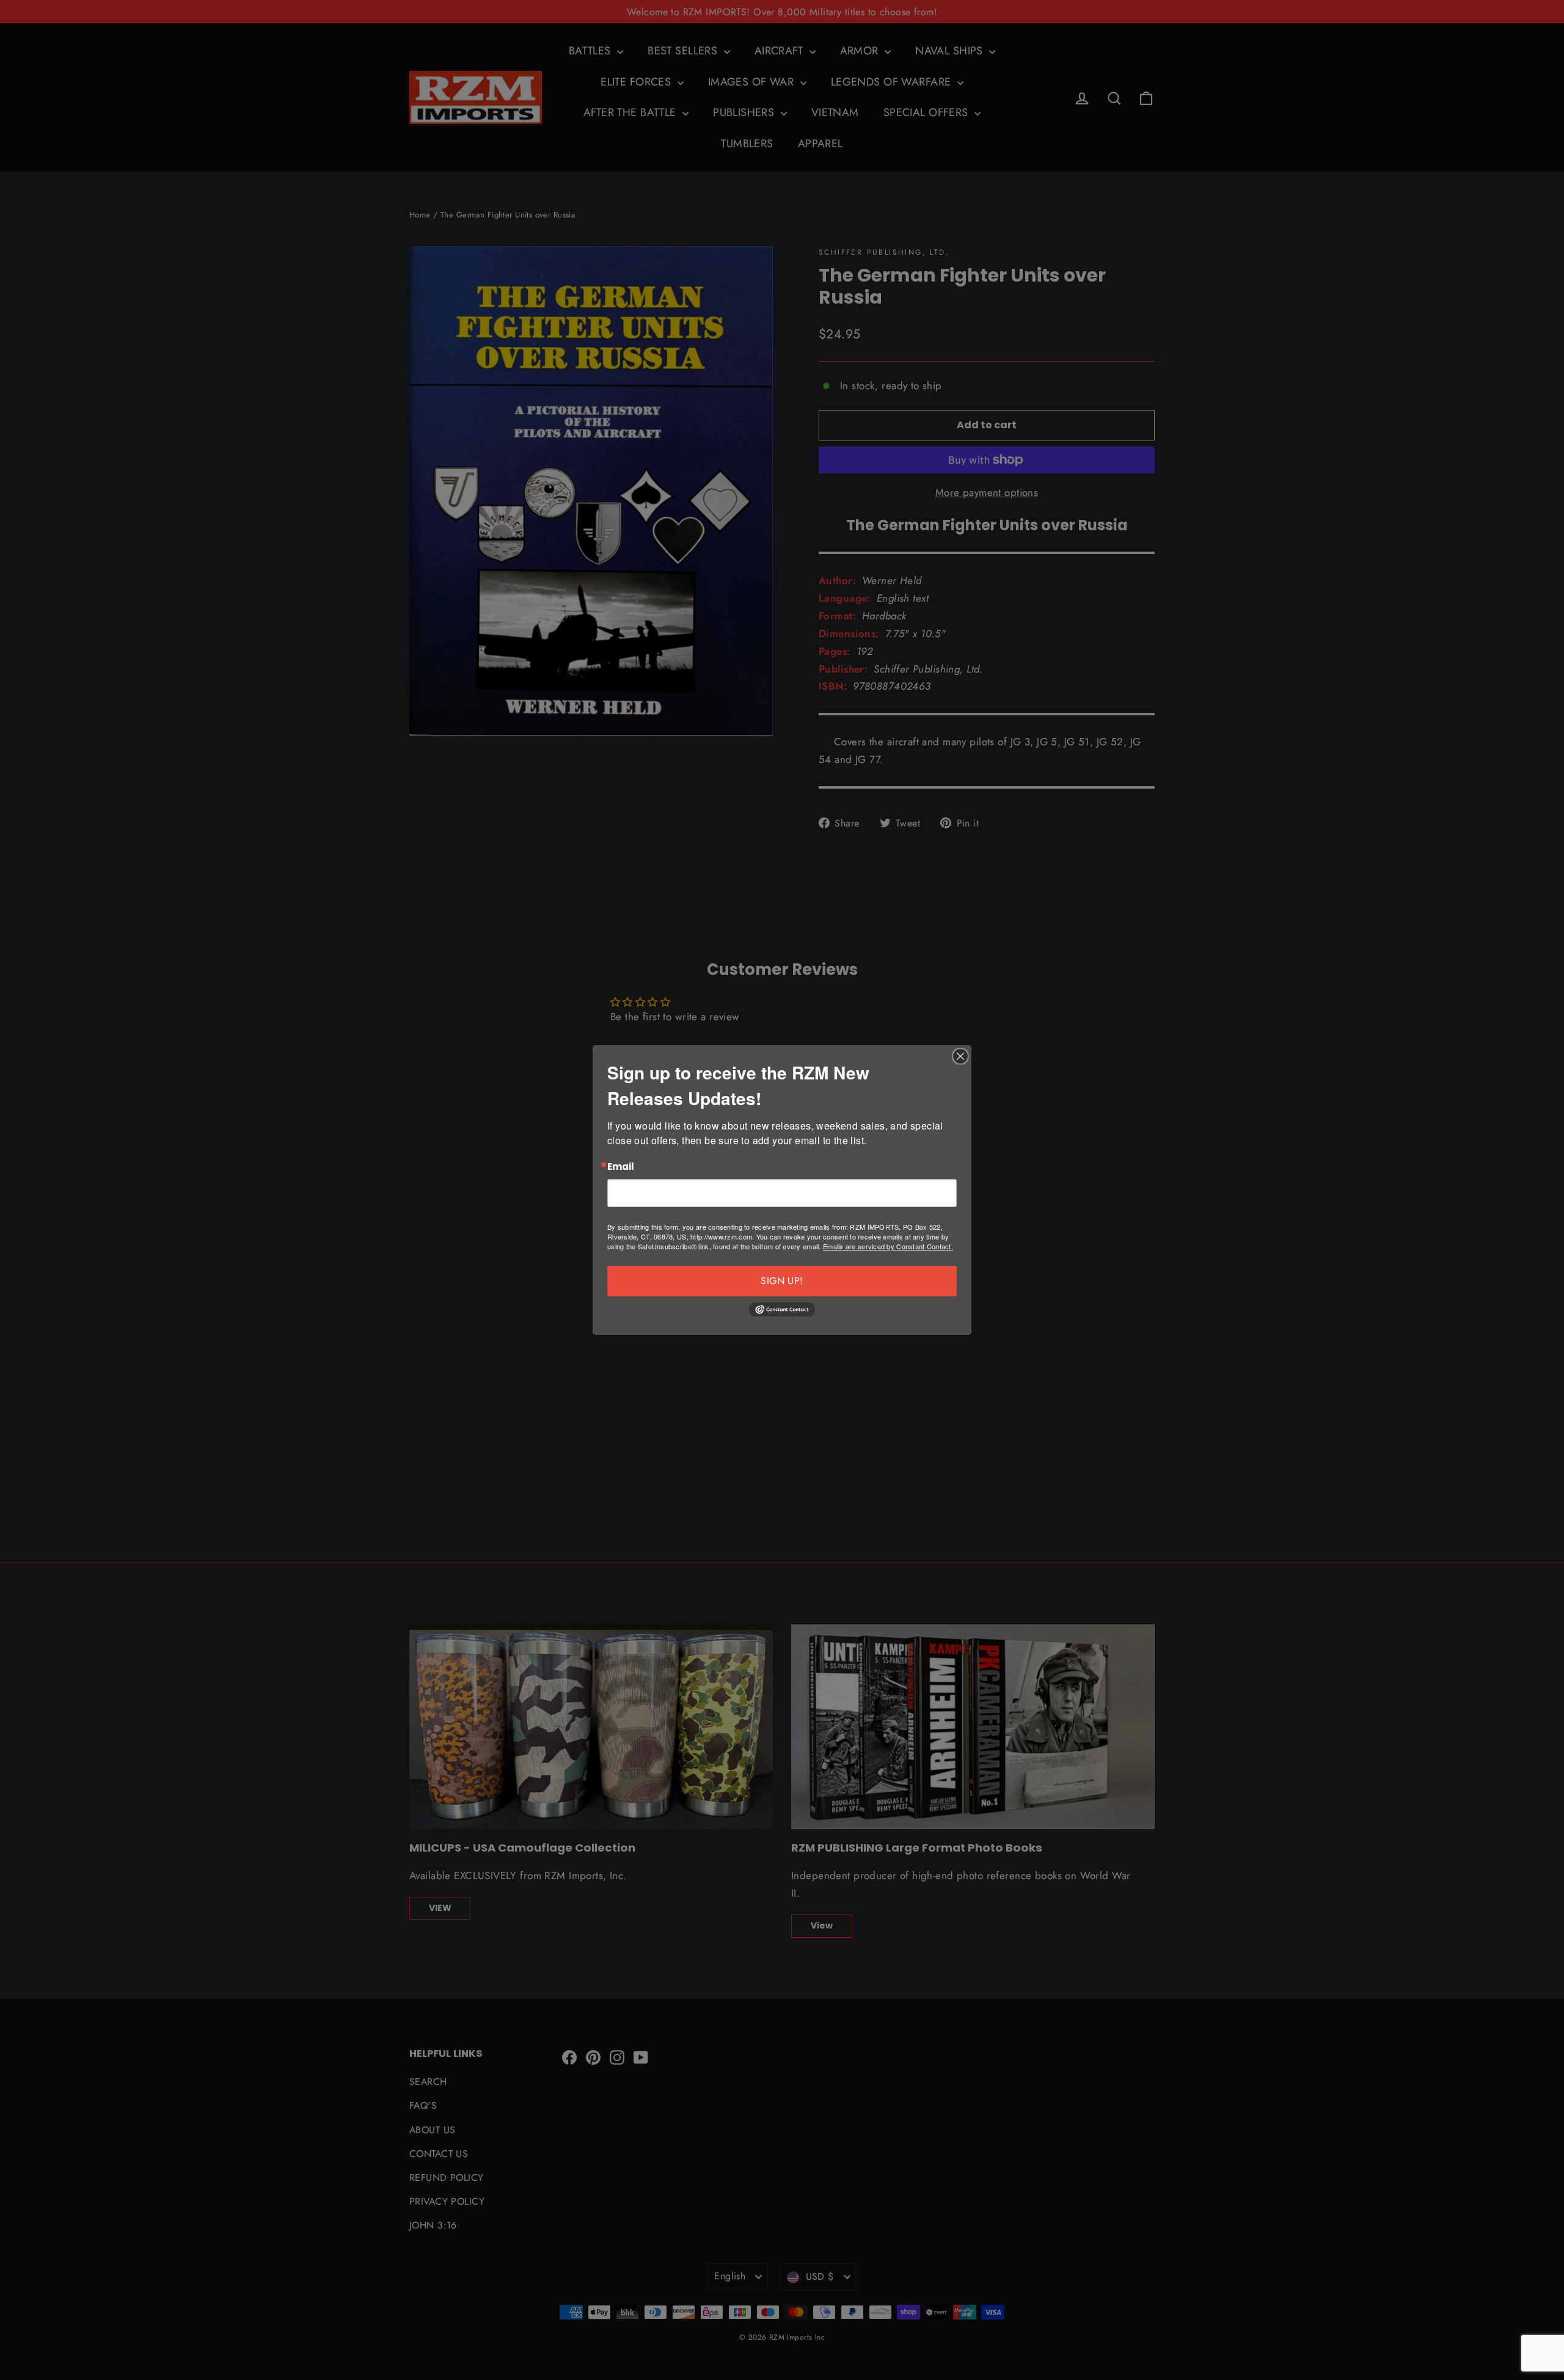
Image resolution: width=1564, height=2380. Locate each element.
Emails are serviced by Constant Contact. (888, 1246)
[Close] (960, 1056)
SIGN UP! (782, 1281)
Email (621, 1167)
